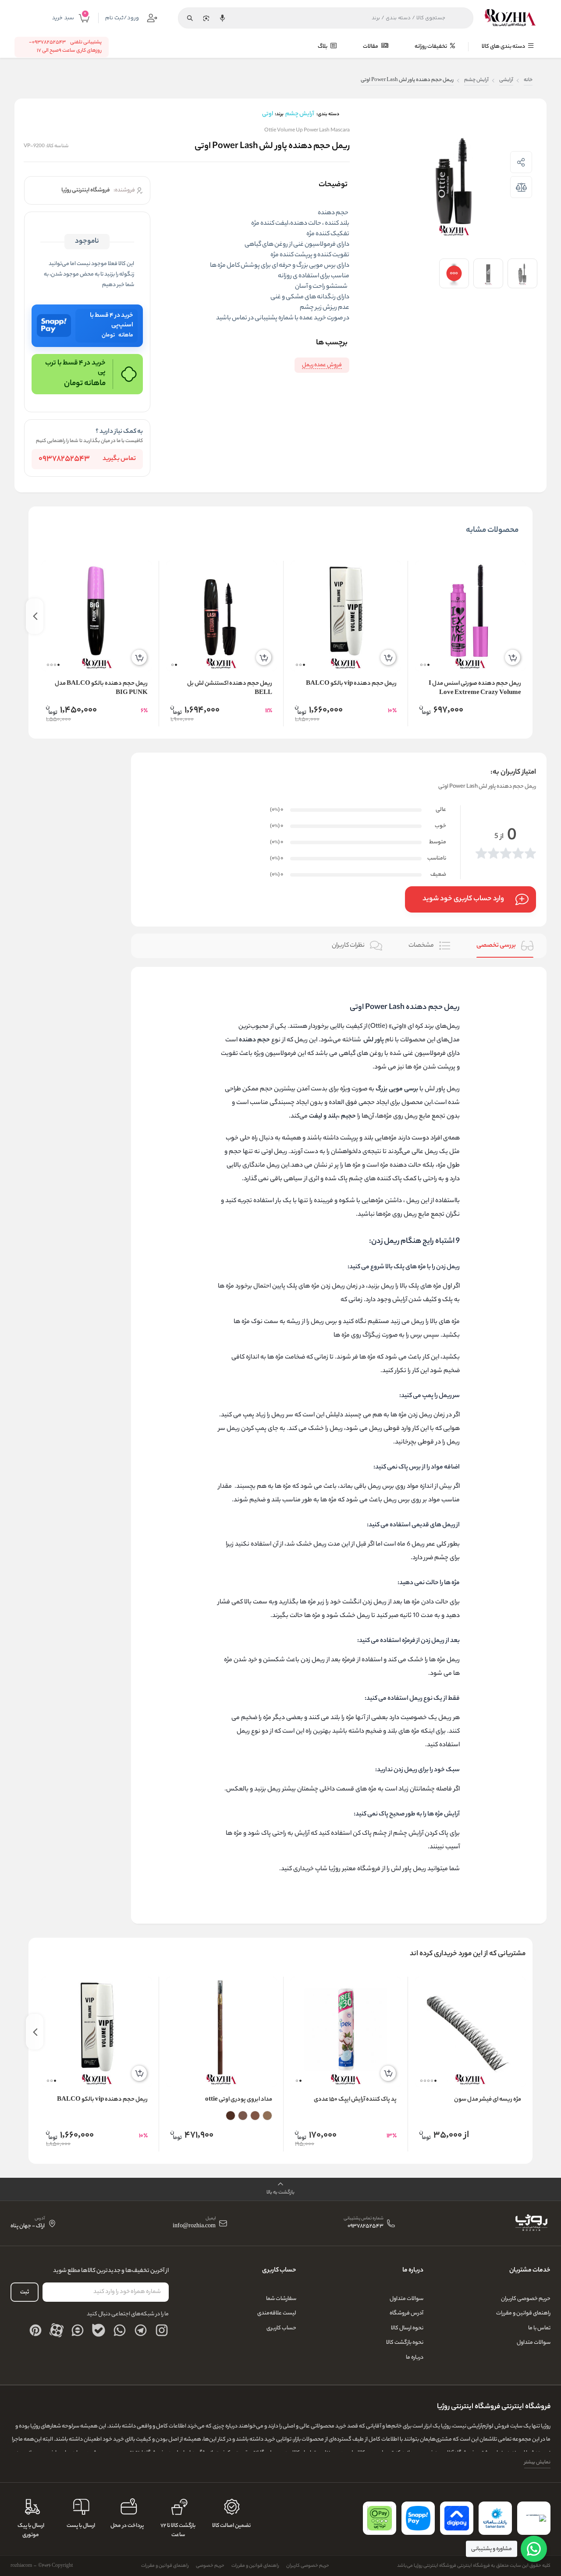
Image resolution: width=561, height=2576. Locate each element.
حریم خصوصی (210, 2566)
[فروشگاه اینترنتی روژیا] (510, 18)
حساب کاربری (281, 2328)
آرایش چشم (476, 80)
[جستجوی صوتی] (222, 18)
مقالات (371, 47)
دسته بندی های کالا (504, 47)
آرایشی (506, 80)
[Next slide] (35, 616)
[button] (428, 665)
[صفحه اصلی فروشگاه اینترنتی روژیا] (531, 2223)
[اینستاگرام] (162, 2330)
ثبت (25, 2292)
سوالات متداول (534, 2343)
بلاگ (323, 47)
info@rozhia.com (194, 2227)
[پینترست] (36, 2330)
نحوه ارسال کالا (407, 2328)
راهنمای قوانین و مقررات (523, 2313)
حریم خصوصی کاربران (526, 2299)
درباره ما (415, 2358)
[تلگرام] (141, 2330)
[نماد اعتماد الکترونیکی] (534, 2518)
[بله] (99, 2330)
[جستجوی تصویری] (206, 18)
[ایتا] (78, 2330)
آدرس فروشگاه (407, 2313)
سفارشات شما (281, 2299)
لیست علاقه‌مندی (277, 2313)
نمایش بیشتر (537, 2463)
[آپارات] (57, 2330)
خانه (528, 80)
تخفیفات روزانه (431, 47)
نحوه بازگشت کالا (405, 2343)
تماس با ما (539, 2328)
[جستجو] (190, 18)
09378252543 (64, 459)
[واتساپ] (120, 2330)
